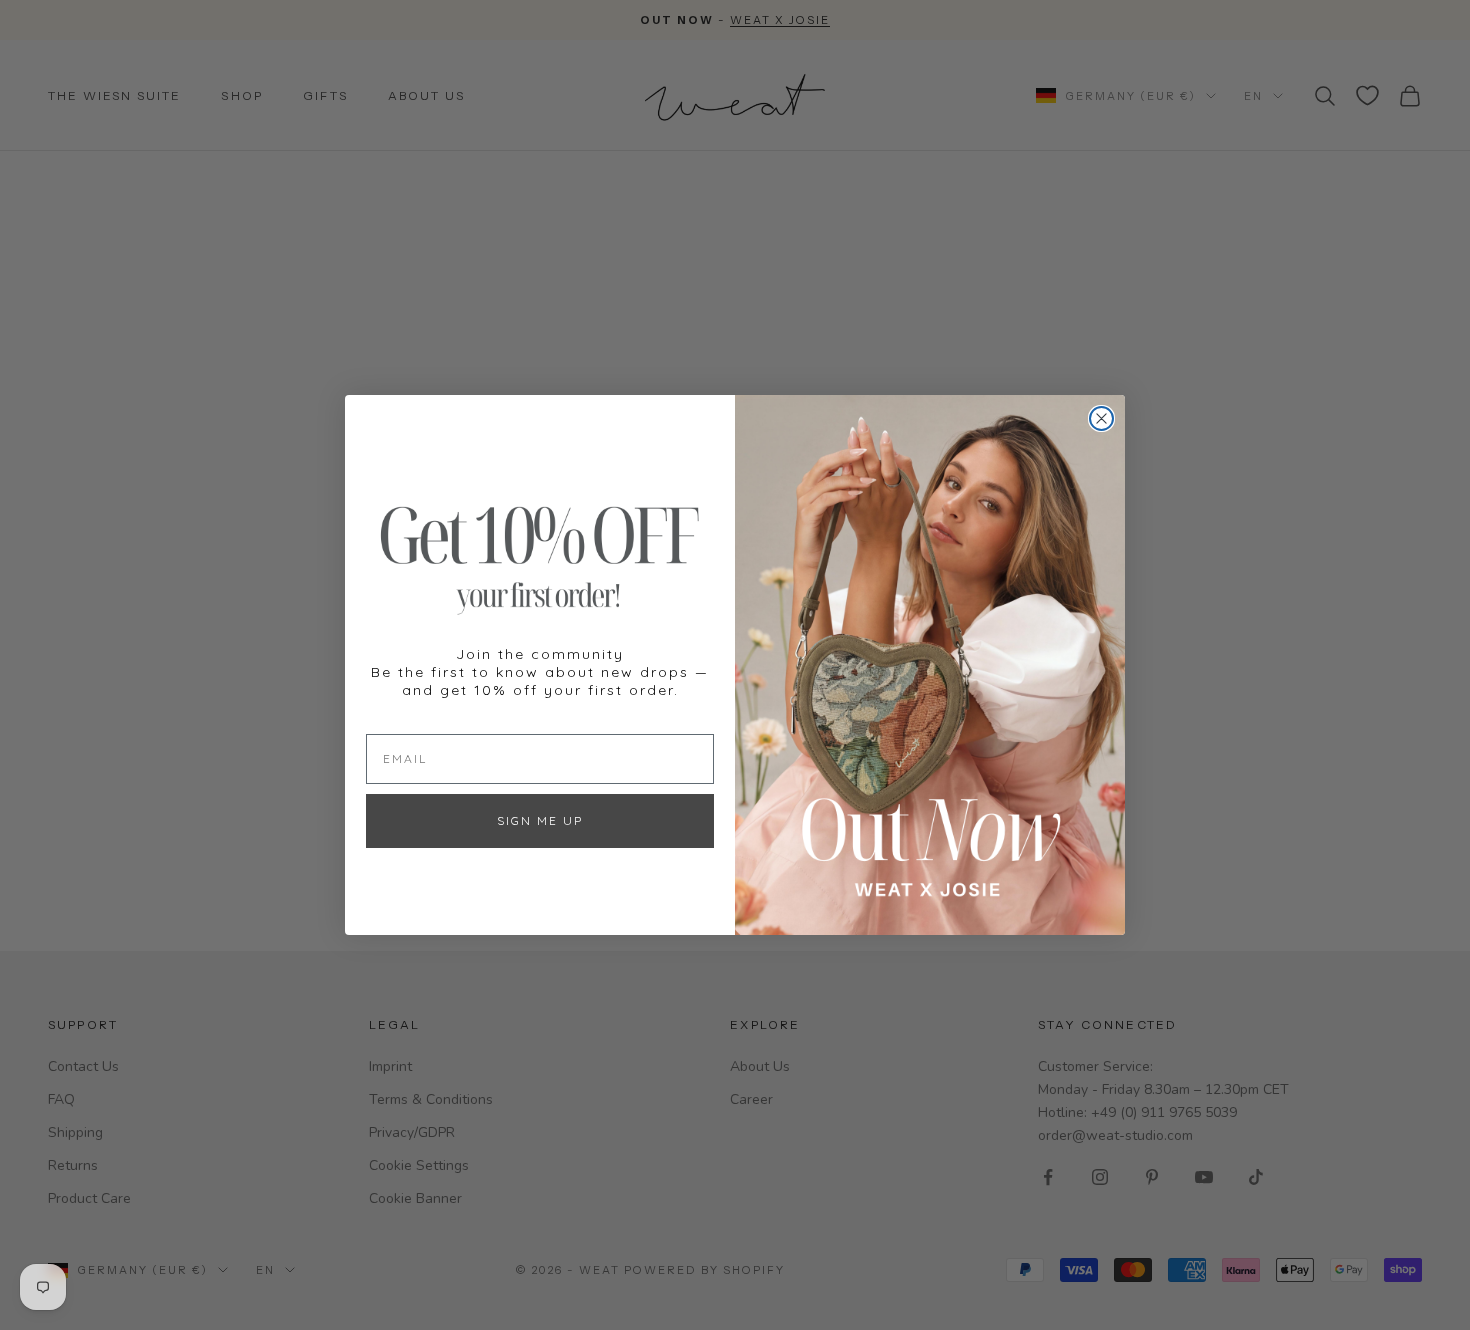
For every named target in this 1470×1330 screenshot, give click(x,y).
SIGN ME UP (540, 820)
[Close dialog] (1101, 418)
